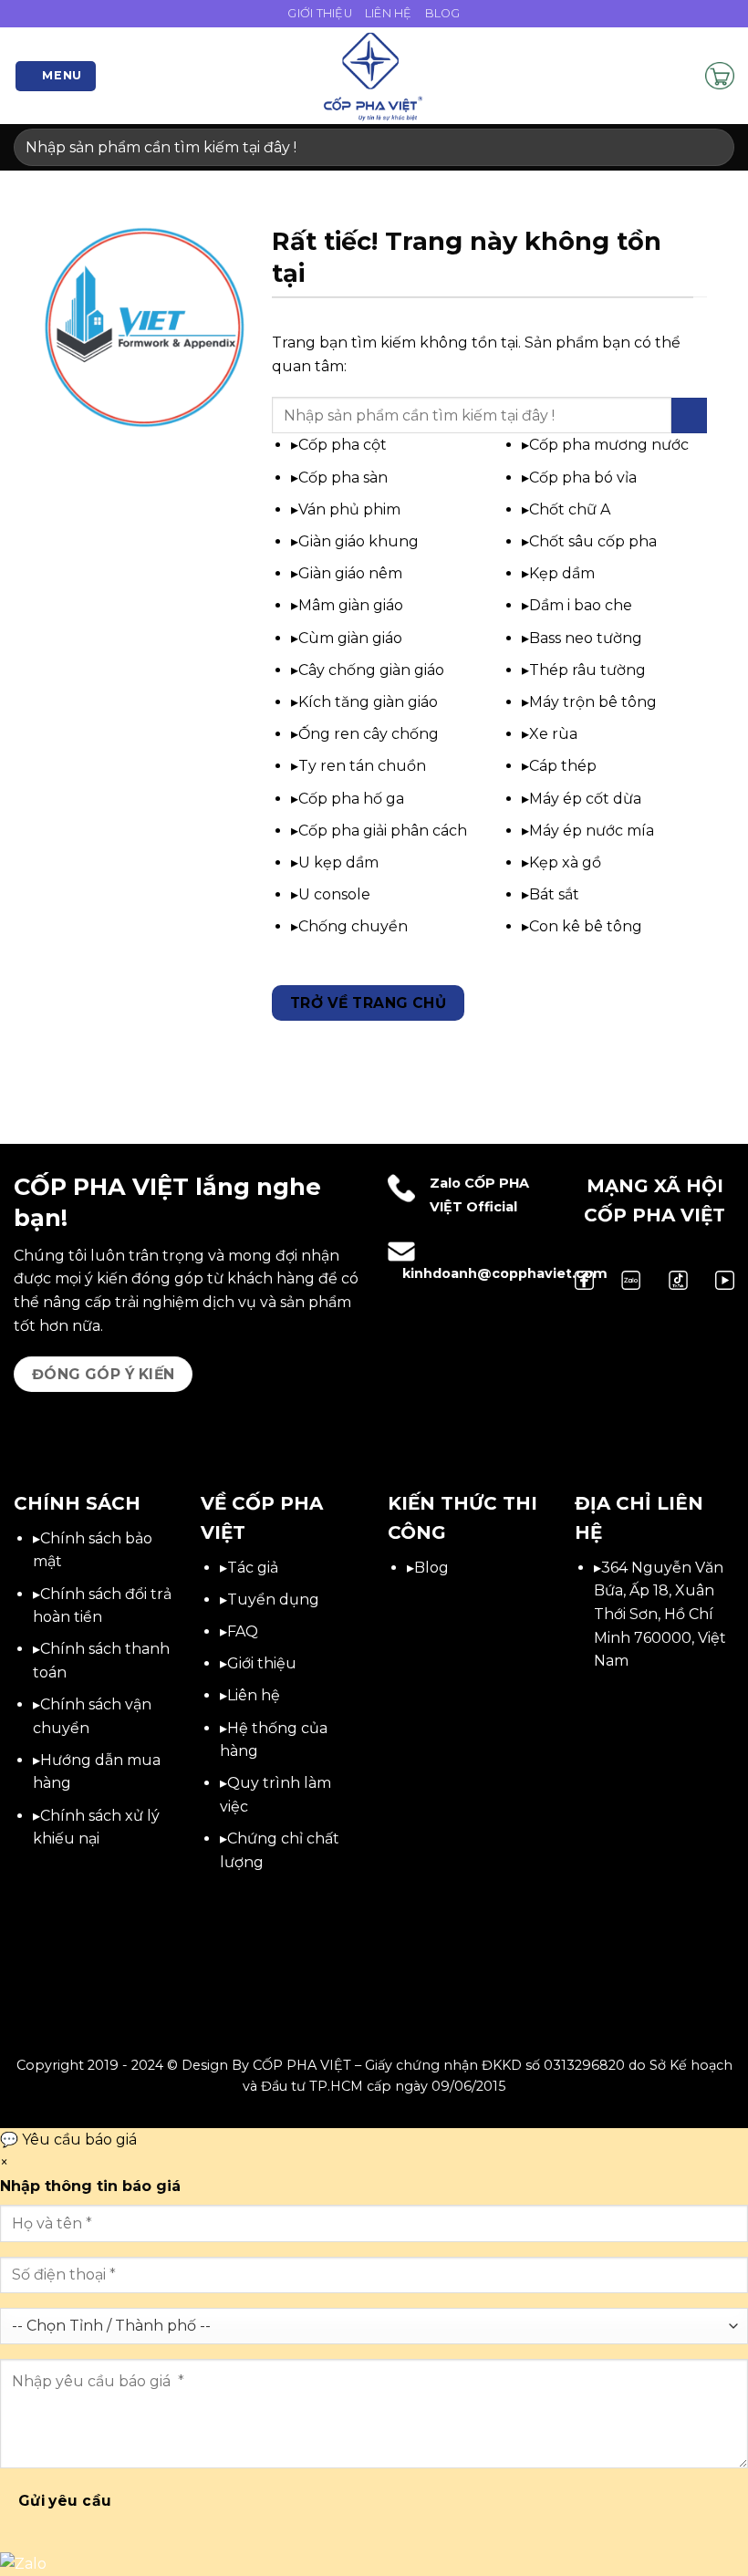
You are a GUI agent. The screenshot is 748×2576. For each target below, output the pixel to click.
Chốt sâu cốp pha (593, 541)
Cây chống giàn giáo (371, 670)
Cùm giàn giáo (350, 638)
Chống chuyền (353, 926)
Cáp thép (563, 766)
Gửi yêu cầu (65, 2501)
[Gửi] (713, 147)
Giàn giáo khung (358, 541)
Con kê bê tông (586, 926)
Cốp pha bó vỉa (583, 478)
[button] (56, 76)
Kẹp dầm (562, 573)
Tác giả (253, 1568)
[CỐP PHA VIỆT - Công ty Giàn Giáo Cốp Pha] (374, 76)
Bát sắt (554, 894)
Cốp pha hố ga (351, 799)
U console (334, 894)
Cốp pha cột (343, 445)
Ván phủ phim (349, 509)
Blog (443, 13)
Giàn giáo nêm (350, 573)
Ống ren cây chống (369, 734)
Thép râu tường (587, 670)
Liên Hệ (389, 13)
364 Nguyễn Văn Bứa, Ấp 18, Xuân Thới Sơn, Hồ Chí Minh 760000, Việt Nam (660, 1614)
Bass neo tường (586, 638)
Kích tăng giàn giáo (368, 702)
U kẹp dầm (338, 862)
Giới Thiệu (320, 13)
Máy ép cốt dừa (585, 799)
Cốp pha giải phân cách (383, 831)
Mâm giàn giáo (351, 605)
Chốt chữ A (570, 509)
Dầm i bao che (581, 605)
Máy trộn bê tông (593, 702)
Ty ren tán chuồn (362, 766)
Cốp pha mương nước (609, 445)
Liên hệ (254, 1695)
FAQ (243, 1631)
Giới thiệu (262, 1663)
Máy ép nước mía (592, 831)
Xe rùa (553, 734)
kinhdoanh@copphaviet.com (505, 1273)
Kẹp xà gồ (565, 862)
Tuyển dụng (273, 1600)
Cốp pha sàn (343, 478)
